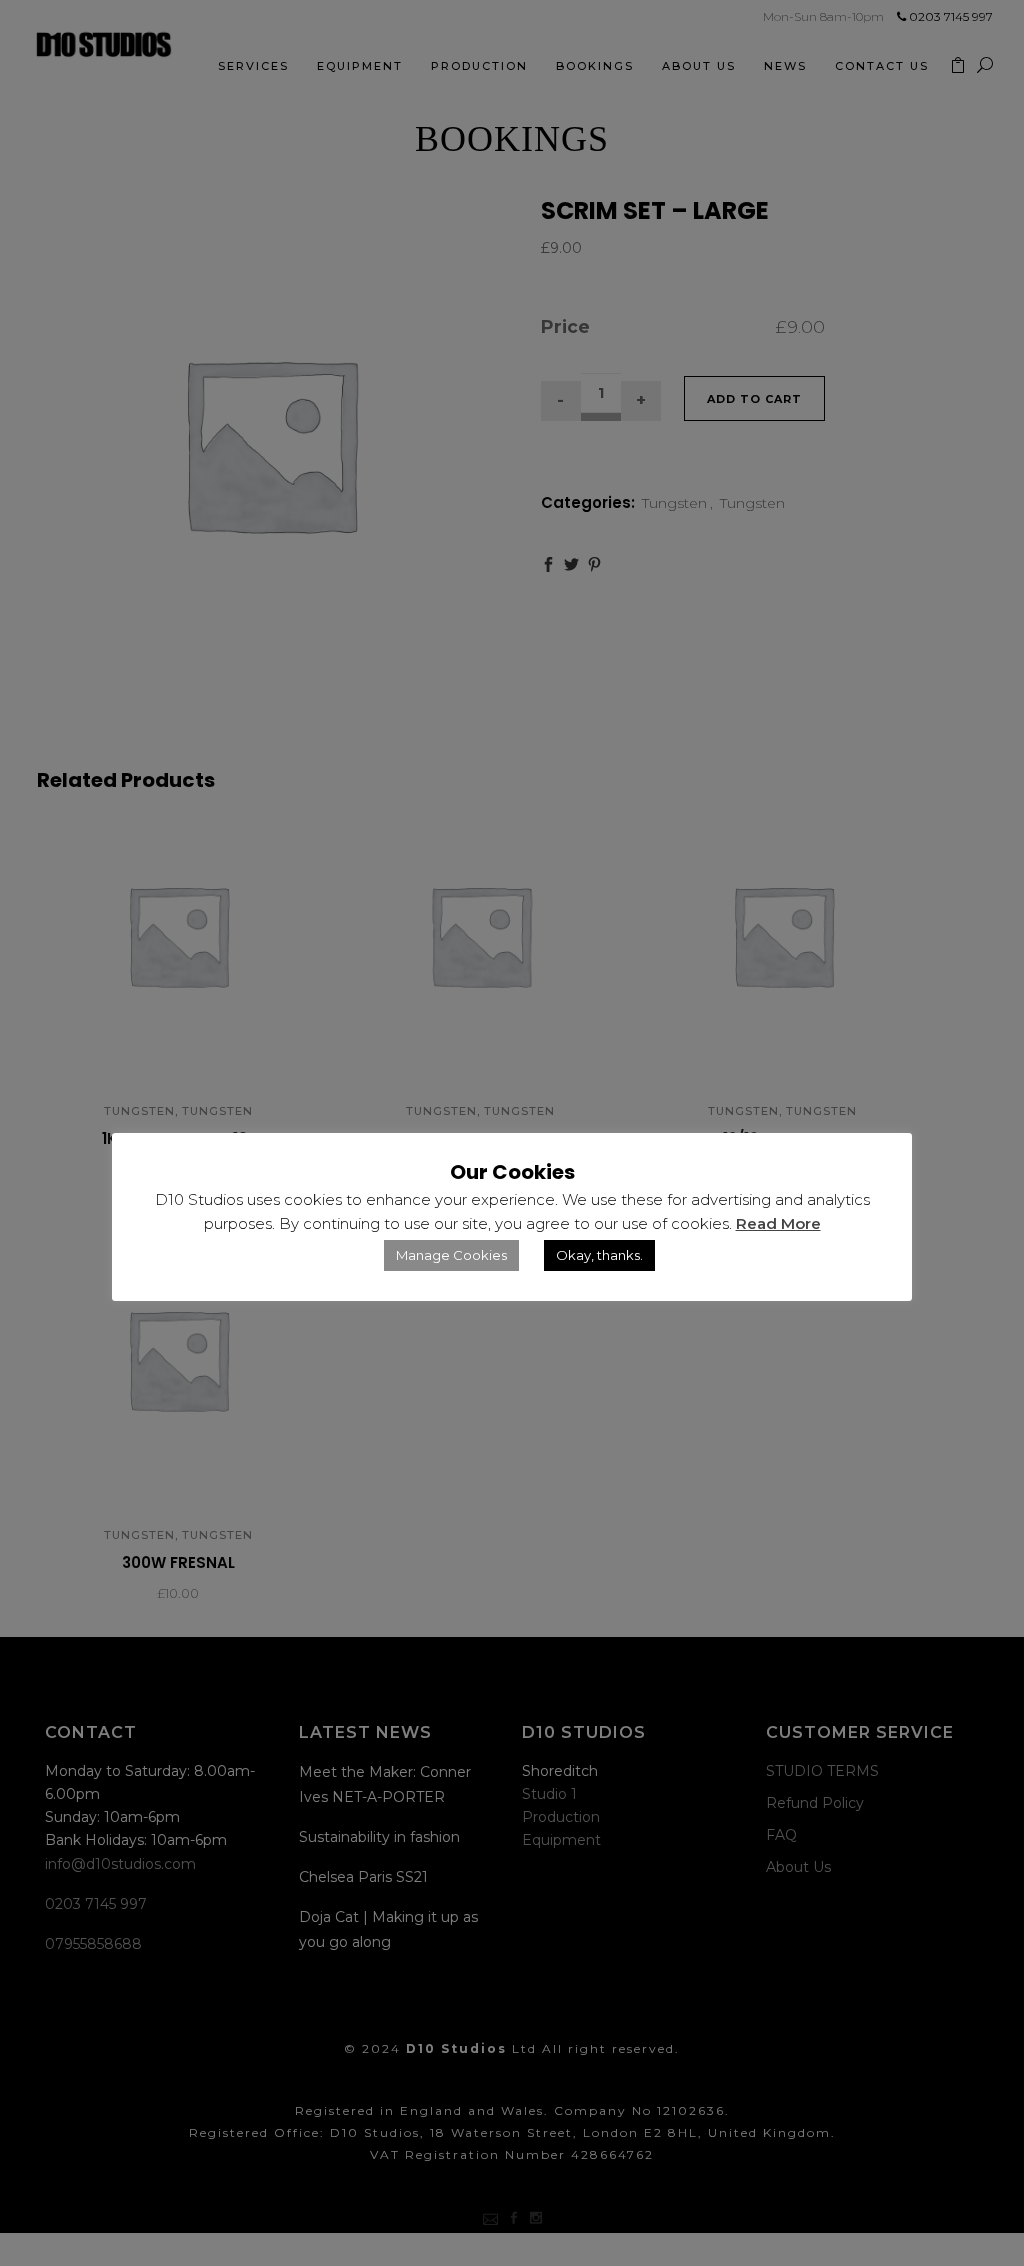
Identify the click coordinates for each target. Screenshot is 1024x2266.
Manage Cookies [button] (451, 1255)
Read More (778, 1223)
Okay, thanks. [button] (599, 1255)
